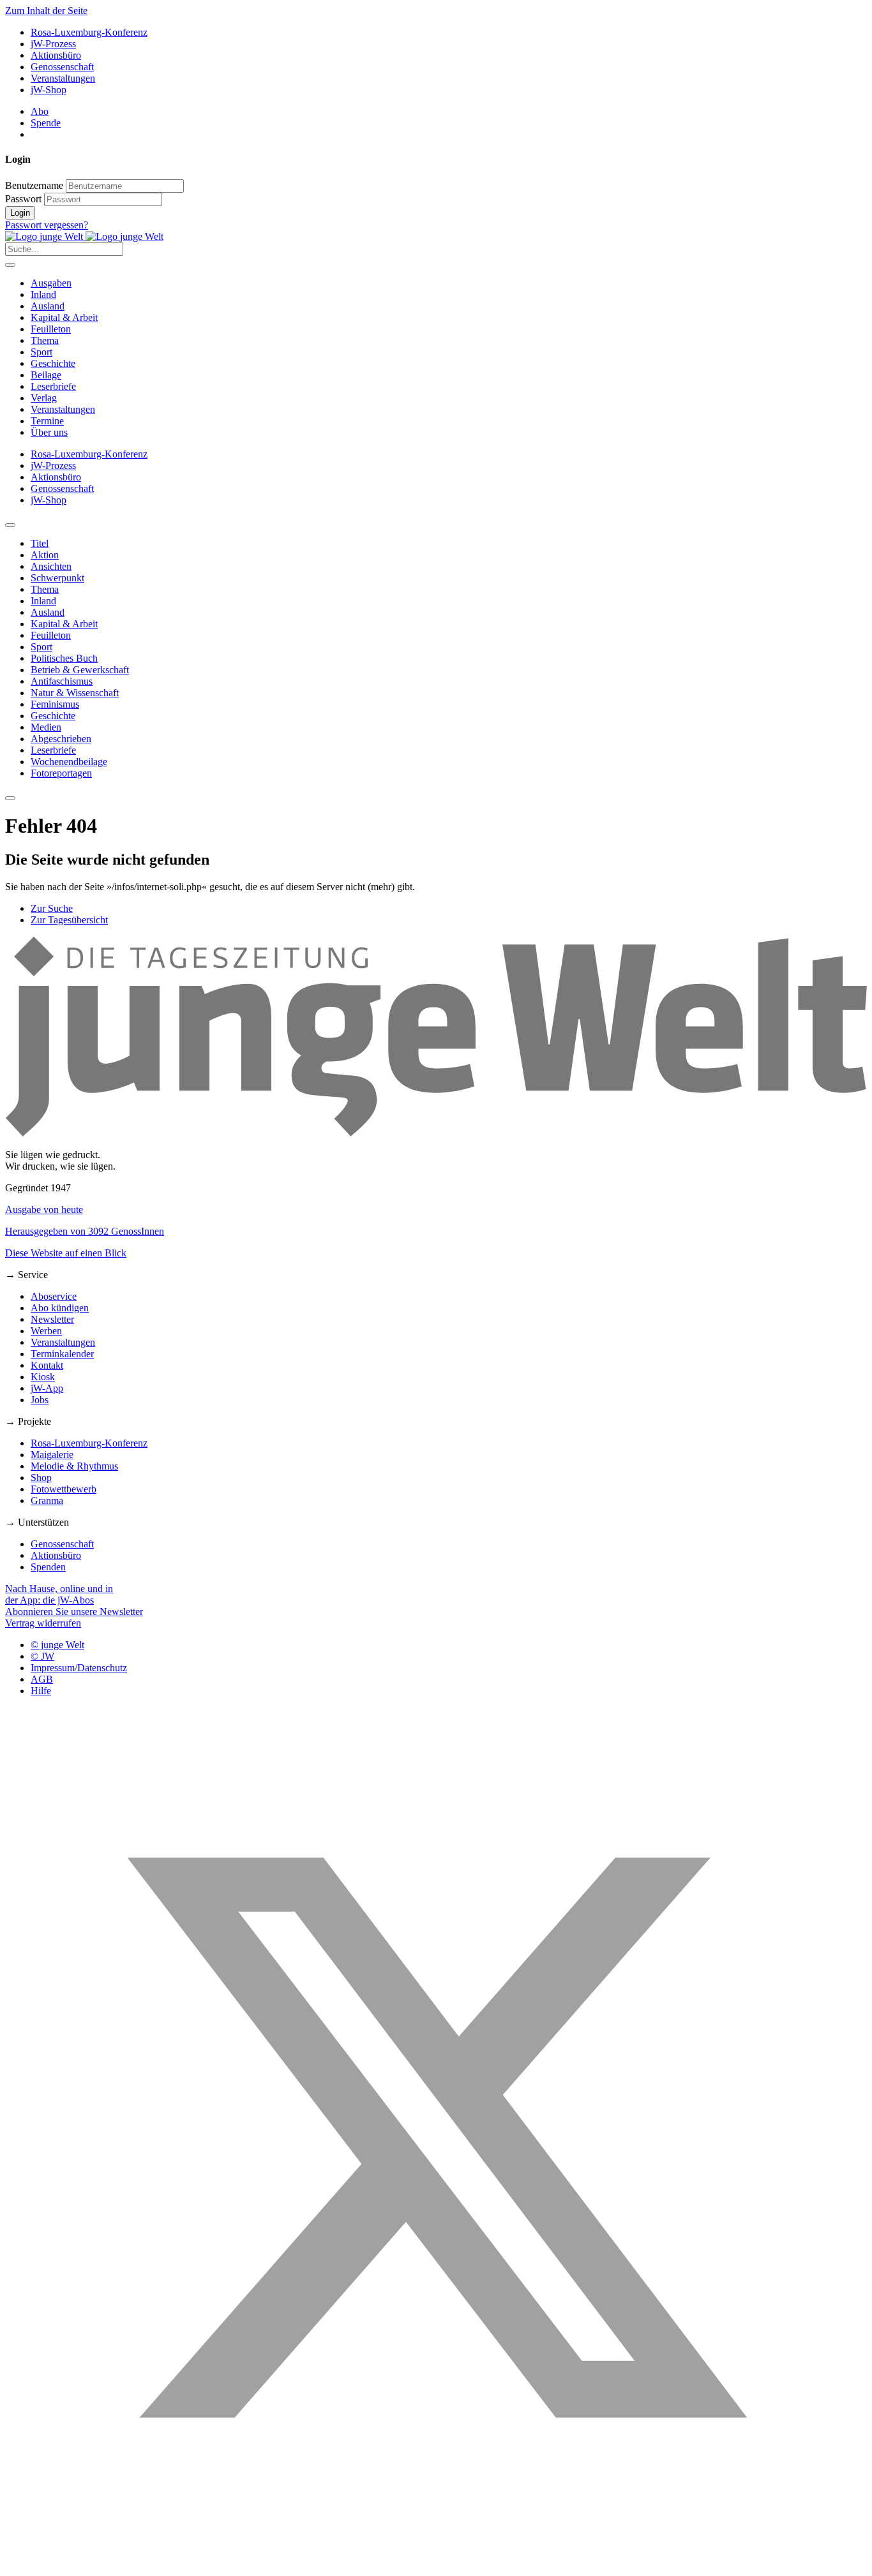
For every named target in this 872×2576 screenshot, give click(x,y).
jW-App (47, 1388)
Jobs (40, 1400)
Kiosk (43, 1377)
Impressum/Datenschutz (79, 1668)
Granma (47, 1500)
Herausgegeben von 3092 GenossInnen (85, 1231)
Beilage (46, 375)
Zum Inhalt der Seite (46, 11)
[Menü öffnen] (10, 265)
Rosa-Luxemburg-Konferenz (89, 32)
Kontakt (47, 1365)
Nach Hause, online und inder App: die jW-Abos (59, 1594)
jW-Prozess (53, 44)
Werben (46, 1331)
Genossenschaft (62, 67)
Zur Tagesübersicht (69, 920)
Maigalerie (52, 1455)
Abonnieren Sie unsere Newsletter (74, 1612)
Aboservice (54, 1296)
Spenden (48, 1567)
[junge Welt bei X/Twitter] (436, 2565)
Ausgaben (51, 283)
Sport (41, 352)
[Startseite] (84, 236)
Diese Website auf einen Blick (66, 1253)
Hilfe (41, 1691)
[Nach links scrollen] (10, 525)
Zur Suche (52, 908)
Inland (43, 294)
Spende (46, 123)
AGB (42, 1679)
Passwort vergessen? (47, 225)
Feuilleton (51, 329)
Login (20, 213)
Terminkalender (62, 1354)
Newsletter (52, 1319)
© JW (42, 1656)
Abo (40, 111)
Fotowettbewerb (64, 1489)
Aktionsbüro (56, 55)
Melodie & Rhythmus (74, 1466)
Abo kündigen (60, 1308)
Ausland (48, 306)
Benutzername (34, 185)
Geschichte (53, 363)
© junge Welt (57, 1645)
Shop (41, 1478)
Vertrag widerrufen (43, 1623)
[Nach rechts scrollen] (10, 798)
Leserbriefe (53, 386)
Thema (45, 340)
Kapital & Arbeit (64, 317)
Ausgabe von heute (44, 1210)
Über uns (49, 432)
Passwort (23, 199)
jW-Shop (49, 90)
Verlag (44, 398)
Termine (47, 421)
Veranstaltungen (63, 78)
